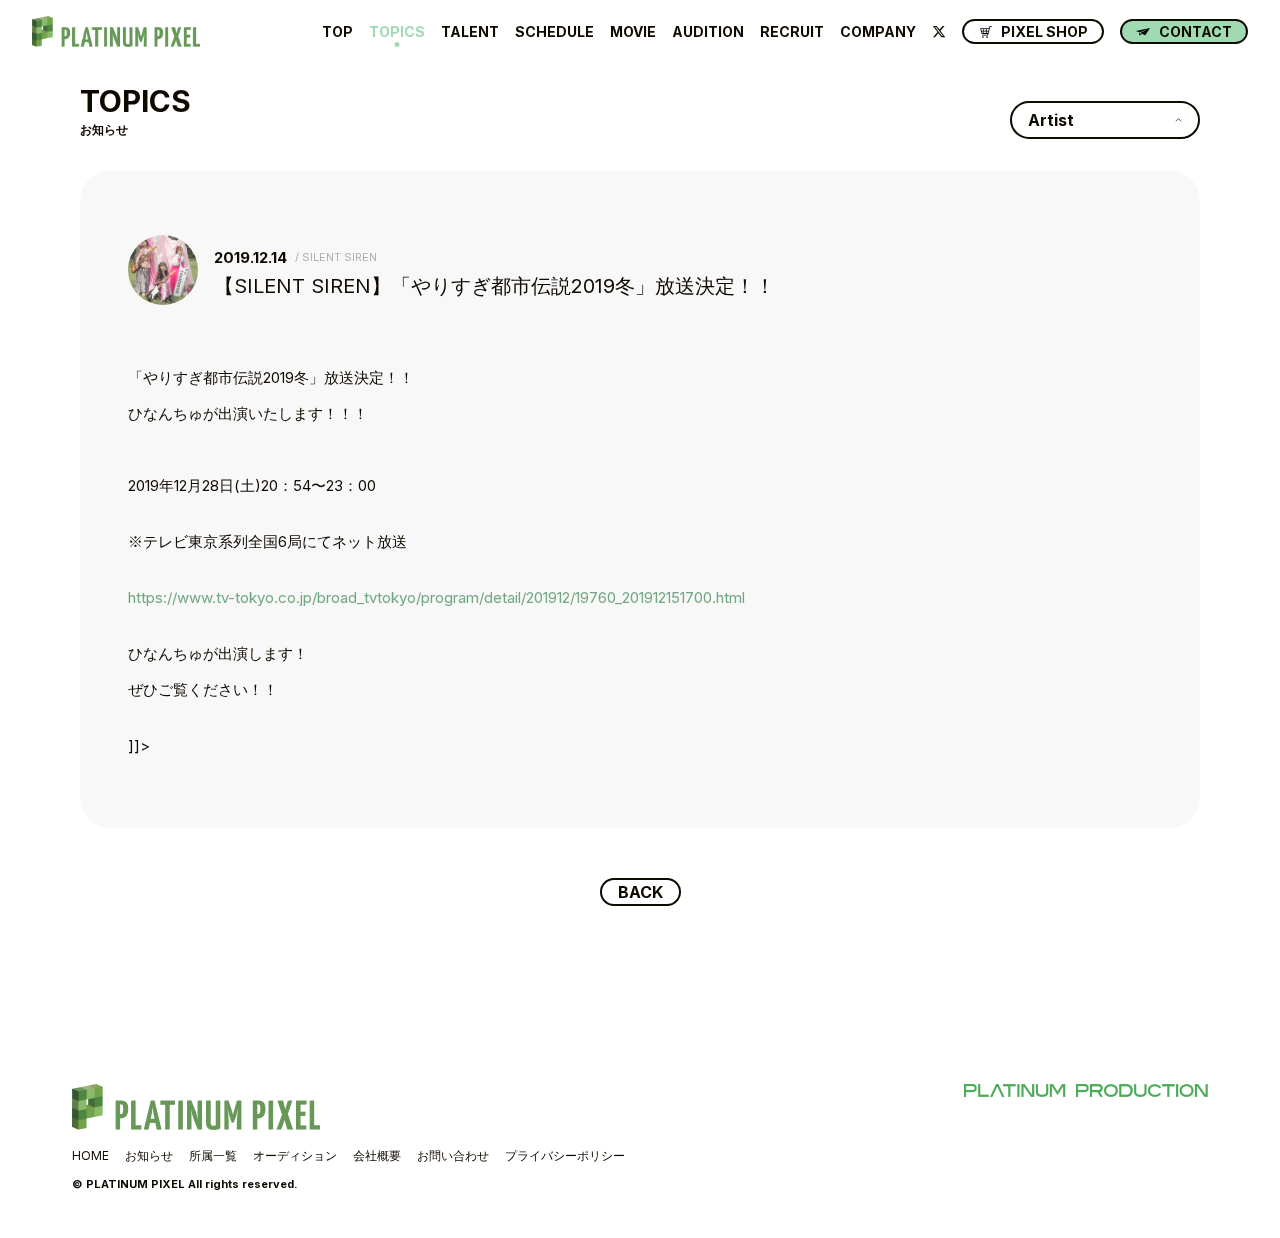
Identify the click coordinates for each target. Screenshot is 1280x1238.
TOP (337, 32)
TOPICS (397, 32)
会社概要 (377, 1155)
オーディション (295, 1155)
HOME (90, 1155)
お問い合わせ (453, 1155)
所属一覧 (213, 1155)
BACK (640, 892)
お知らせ (149, 1155)
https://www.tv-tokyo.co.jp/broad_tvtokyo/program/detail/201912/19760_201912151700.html (436, 597)
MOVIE (633, 32)
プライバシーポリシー (565, 1155)
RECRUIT (792, 32)
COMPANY (878, 32)
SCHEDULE (554, 32)
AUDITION (708, 32)
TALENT (470, 32)
